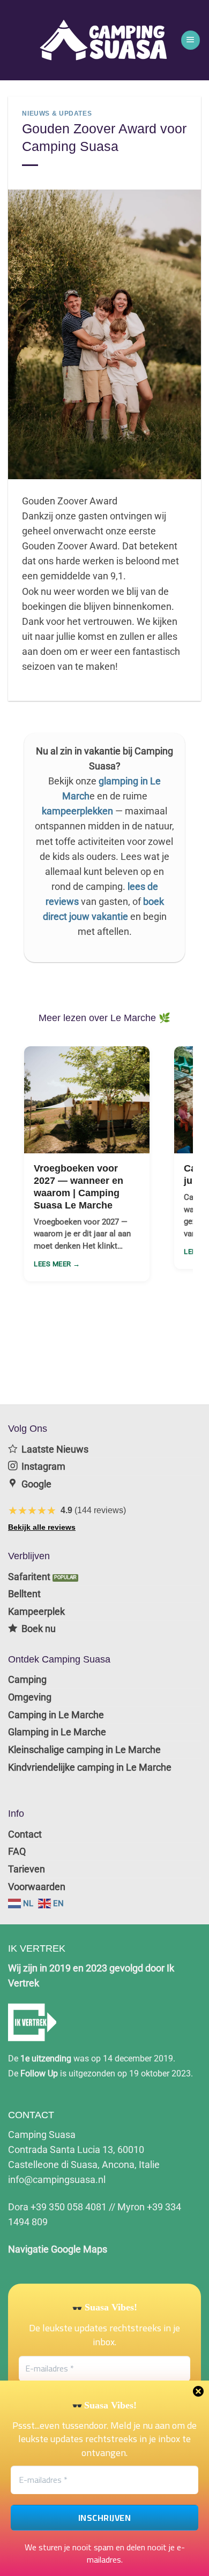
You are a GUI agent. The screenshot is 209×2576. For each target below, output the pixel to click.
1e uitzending (46, 2058)
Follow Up (39, 2073)
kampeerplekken (77, 811)
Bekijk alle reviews (42, 1527)
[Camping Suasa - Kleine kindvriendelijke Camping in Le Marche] (104, 40)
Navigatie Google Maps (58, 2249)
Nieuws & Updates (57, 114)
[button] (191, 40)
